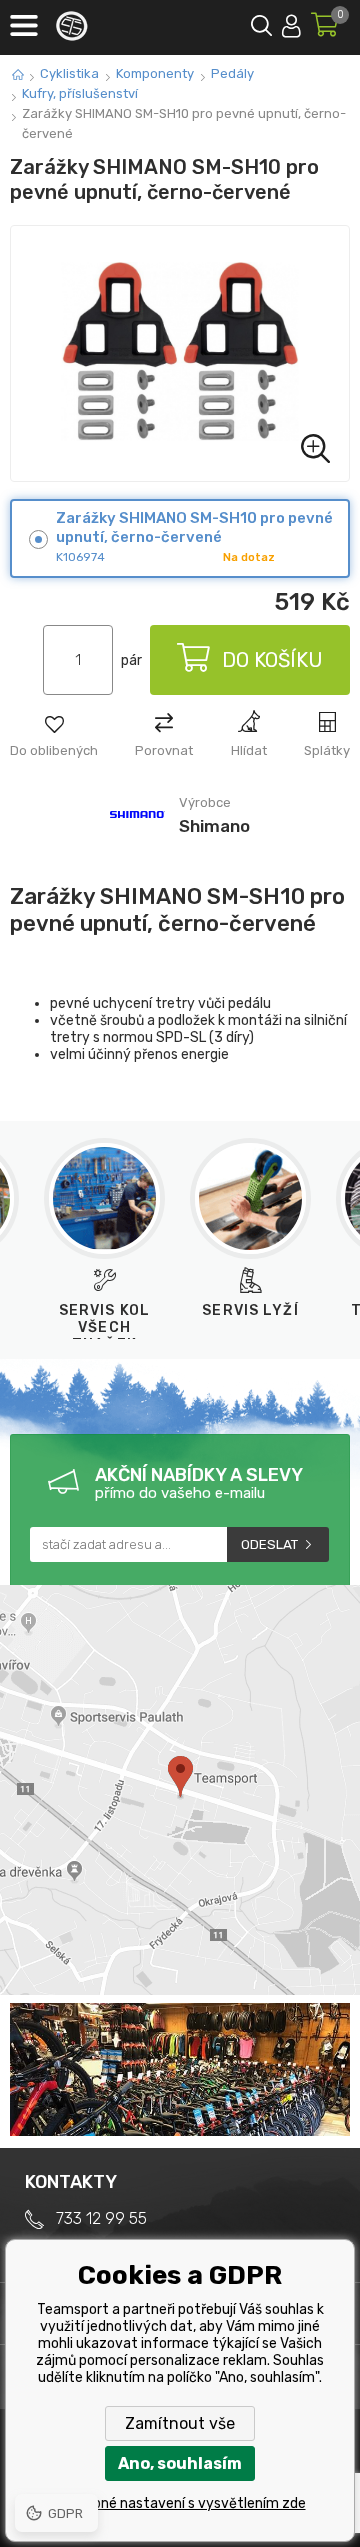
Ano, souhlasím (180, 2463)
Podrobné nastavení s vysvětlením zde (180, 2503)
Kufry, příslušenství (80, 93)
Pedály (232, 73)
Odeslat (269, 1544)
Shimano (214, 826)
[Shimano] (137, 841)
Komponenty (155, 73)
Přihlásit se (291, 22)
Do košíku (272, 660)
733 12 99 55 (101, 2218)
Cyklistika (69, 73)
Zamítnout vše (180, 2423)
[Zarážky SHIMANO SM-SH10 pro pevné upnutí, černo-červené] (180, 353)
